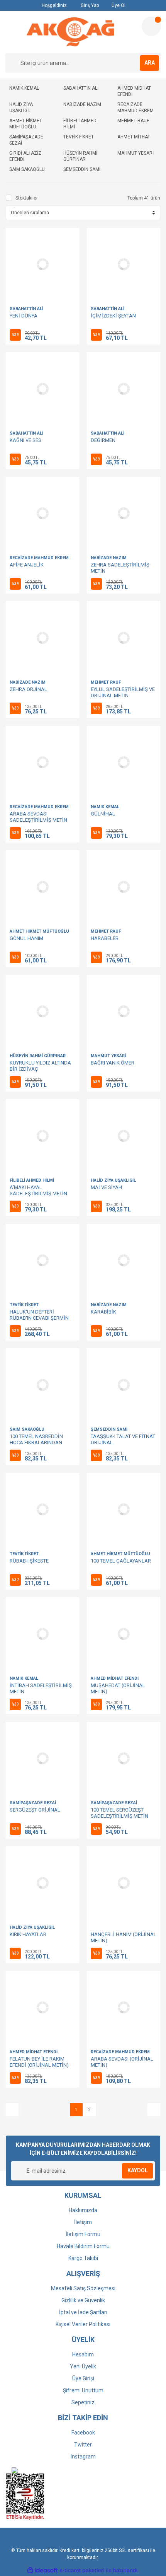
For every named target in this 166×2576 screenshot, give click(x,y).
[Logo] (70, 32)
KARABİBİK (103, 1312)
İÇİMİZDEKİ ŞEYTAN (113, 316)
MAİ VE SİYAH (106, 1187)
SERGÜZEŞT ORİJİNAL (35, 1810)
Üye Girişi (83, 2378)
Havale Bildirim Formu (83, 2246)
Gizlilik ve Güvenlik (83, 2300)
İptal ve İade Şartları (83, 2312)
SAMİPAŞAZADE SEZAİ (33, 1803)
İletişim (83, 2222)
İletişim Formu (83, 2234)
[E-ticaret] (82, 2571)
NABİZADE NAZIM (109, 558)
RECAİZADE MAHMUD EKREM (39, 558)
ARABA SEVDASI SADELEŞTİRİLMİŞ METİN (38, 817)
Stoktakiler (27, 198)
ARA (150, 63)
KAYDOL (138, 2170)
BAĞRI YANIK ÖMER (113, 1063)
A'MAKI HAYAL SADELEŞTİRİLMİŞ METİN (38, 1190)
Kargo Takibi (83, 2258)
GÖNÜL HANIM (26, 938)
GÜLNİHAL (103, 814)
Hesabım (83, 2354)
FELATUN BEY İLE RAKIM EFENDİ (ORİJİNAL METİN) (39, 2062)
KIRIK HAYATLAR (28, 1934)
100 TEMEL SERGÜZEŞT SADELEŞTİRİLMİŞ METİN (119, 1813)
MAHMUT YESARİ (108, 1056)
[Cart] (151, 26)
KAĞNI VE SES (25, 440)
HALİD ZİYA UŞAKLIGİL (113, 1180)
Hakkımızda (83, 2210)
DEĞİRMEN (103, 440)
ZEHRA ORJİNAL (28, 689)
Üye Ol (118, 5)
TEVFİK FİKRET (24, 1305)
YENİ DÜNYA (24, 316)
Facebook (83, 2433)
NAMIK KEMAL (105, 807)
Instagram (83, 2457)
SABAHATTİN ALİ (26, 309)
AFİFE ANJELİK (27, 565)
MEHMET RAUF (106, 682)
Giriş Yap (89, 5)
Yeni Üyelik (83, 2366)
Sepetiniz (83, 2402)
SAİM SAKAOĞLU (27, 1429)
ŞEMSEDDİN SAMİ (109, 1429)
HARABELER (105, 938)
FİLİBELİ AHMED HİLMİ (32, 1180)
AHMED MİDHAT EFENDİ (115, 1678)
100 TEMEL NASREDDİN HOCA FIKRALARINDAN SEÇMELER (36, 1442)
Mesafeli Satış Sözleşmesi (83, 2288)
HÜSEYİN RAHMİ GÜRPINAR (38, 1056)
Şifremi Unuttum (83, 2390)
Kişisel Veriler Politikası (83, 2324)
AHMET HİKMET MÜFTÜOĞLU (39, 931)
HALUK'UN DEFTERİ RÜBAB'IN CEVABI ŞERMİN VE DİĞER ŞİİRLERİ (39, 1318)
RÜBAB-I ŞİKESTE (29, 1561)
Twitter (83, 2445)
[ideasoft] (42, 2570)
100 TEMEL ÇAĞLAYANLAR (121, 1561)
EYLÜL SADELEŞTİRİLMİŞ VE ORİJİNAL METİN (123, 692)
